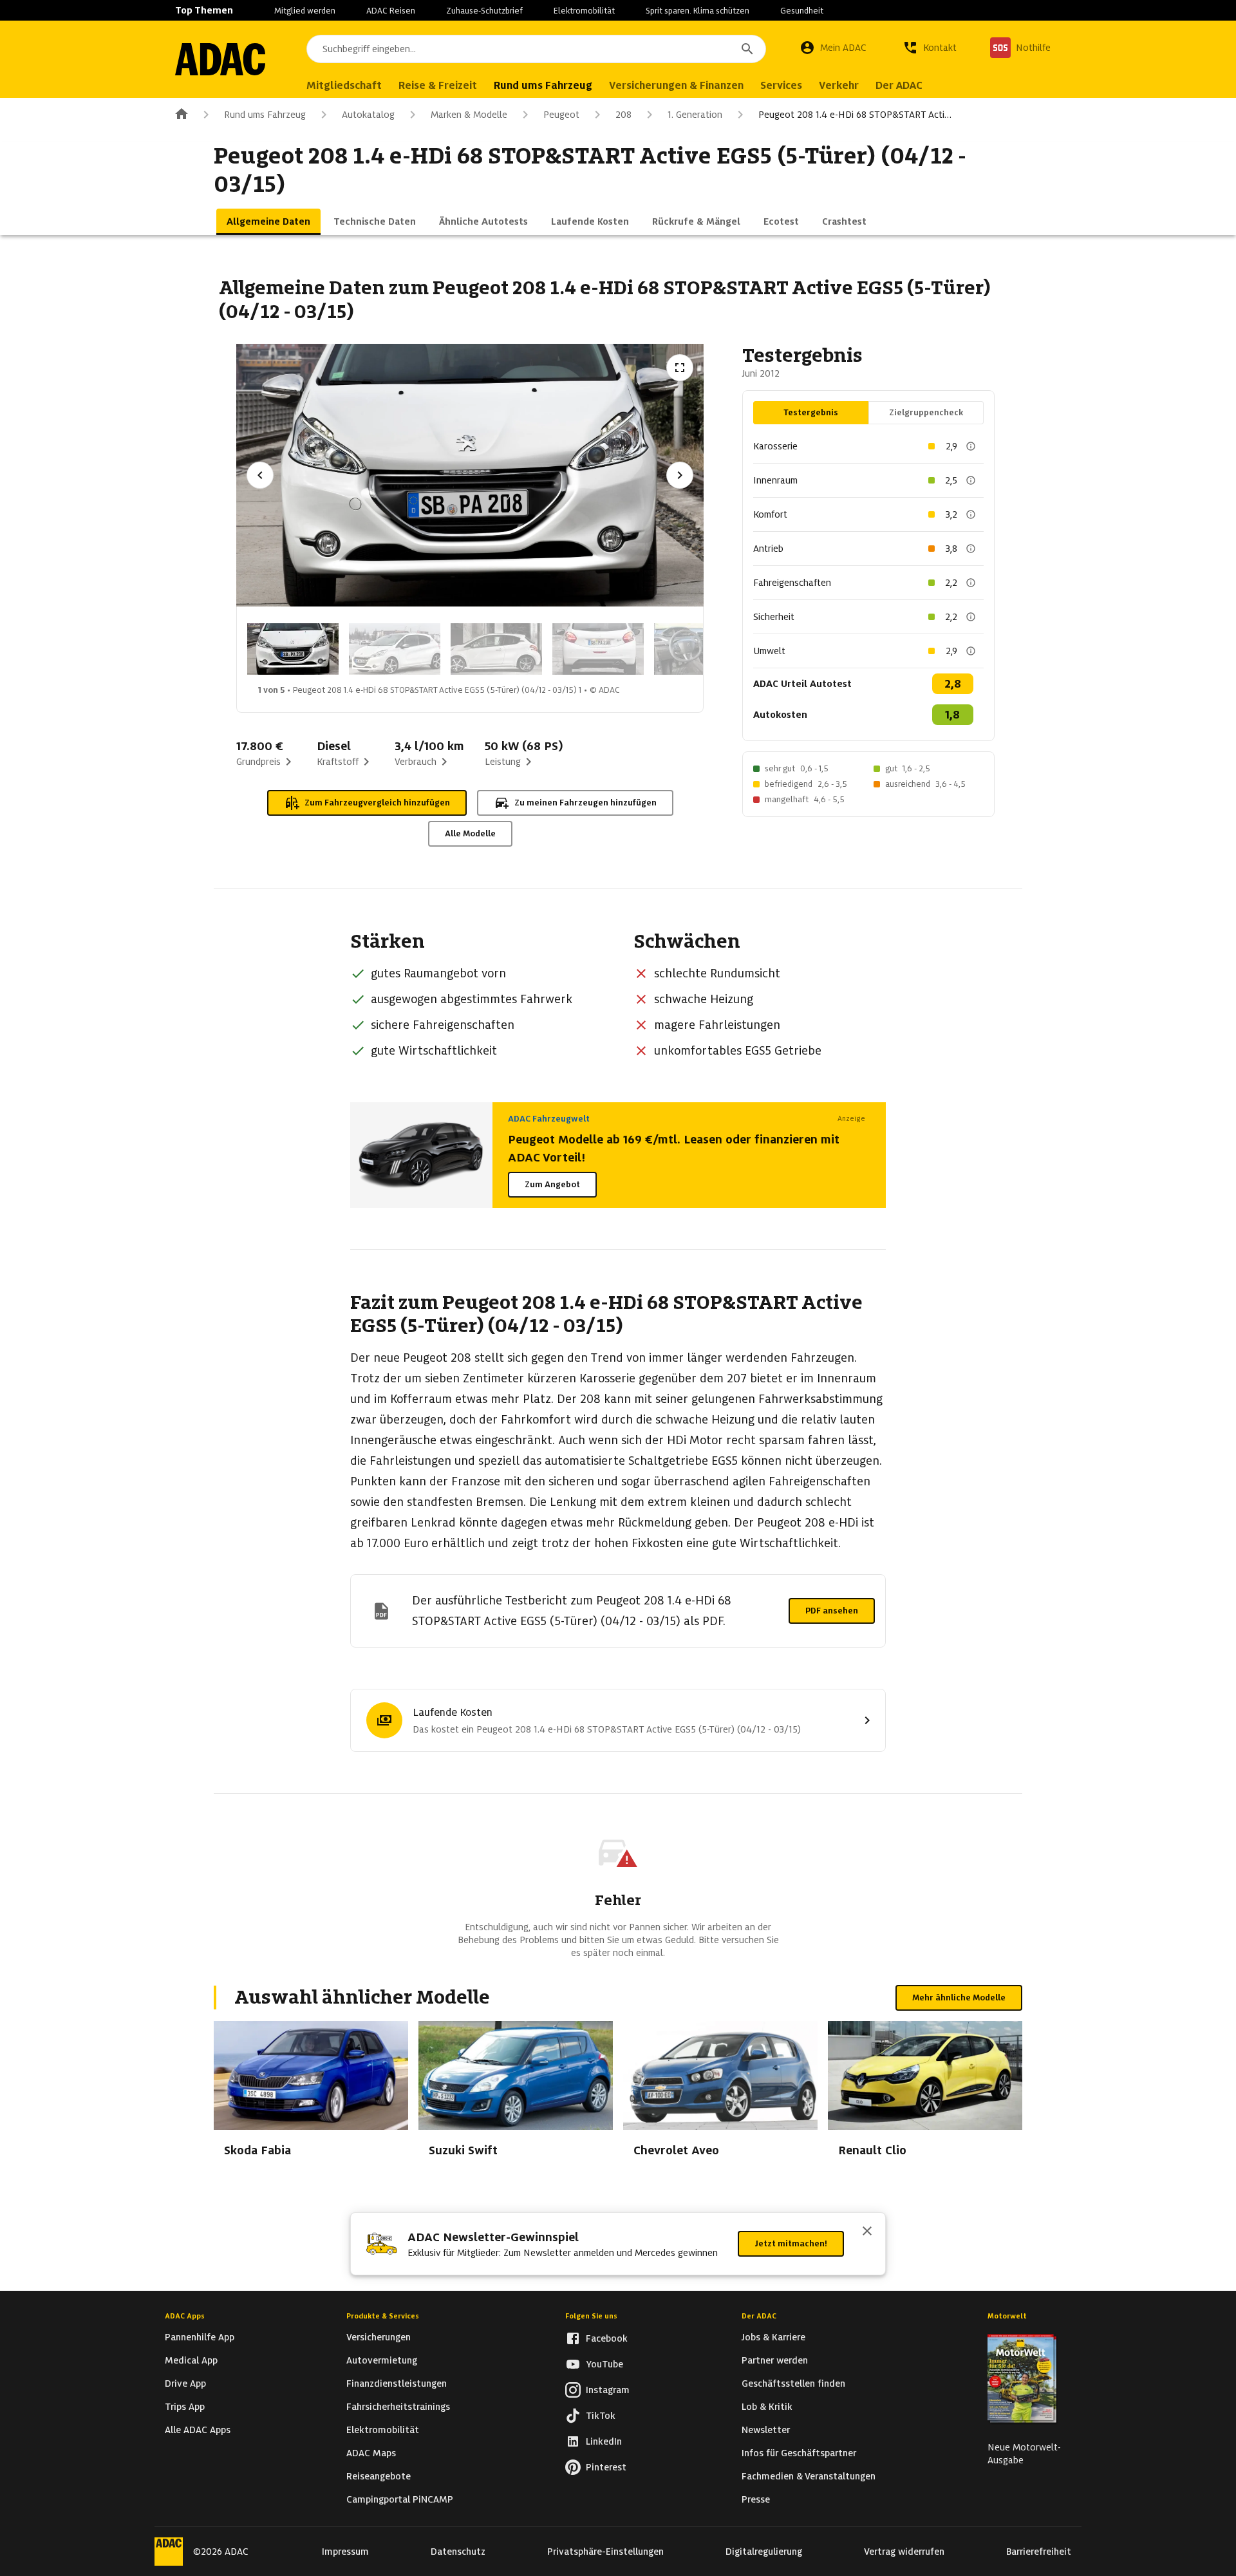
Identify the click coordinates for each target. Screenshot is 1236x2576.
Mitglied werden (305, 11)
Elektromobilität (584, 11)
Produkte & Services (383, 2316)
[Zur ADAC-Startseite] (220, 59)
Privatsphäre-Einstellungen (605, 2552)
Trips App (185, 2407)
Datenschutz (458, 2552)
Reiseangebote (379, 2476)
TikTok (601, 2416)
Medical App (191, 2360)
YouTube (604, 2364)
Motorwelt (1007, 2316)
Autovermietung (382, 2360)
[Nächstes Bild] (680, 475)
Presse (756, 2499)
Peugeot (561, 115)
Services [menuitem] (781, 85)
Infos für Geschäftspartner (799, 2453)
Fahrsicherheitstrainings (398, 2407)
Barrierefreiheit (1039, 2552)
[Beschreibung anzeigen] (971, 446)
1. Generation (695, 115)
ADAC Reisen (391, 11)
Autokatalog (368, 115)
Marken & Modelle (469, 115)
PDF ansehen (832, 1611)
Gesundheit (802, 11)
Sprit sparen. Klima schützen (698, 11)
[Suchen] (747, 49)
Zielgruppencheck (926, 412)
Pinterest (606, 2467)
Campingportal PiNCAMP (400, 2499)
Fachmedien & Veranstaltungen (809, 2476)
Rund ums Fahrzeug (265, 115)
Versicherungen (379, 2337)
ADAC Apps (185, 2316)
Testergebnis (811, 412)
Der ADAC (759, 2316)
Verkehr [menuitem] (839, 85)
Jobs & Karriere (773, 2337)
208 (623, 115)
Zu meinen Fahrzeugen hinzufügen (585, 803)
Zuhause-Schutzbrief (484, 11)
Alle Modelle (470, 833)
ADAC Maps (371, 2453)
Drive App (185, 2383)
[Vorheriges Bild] (260, 475)
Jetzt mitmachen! (791, 2243)
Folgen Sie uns (591, 2316)
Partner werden (775, 2360)
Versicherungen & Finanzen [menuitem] (676, 85)
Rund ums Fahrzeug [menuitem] (543, 85)
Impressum (345, 2552)
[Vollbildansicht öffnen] (680, 368)
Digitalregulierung (764, 2552)
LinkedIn (604, 2441)
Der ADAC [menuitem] (899, 85)
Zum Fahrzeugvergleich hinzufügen (377, 803)
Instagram (608, 2390)
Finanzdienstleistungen (397, 2383)
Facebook (607, 2338)
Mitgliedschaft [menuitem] (344, 85)
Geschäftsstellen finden (793, 2383)
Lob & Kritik (767, 2407)
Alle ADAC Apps (198, 2430)
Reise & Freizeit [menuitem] (438, 85)
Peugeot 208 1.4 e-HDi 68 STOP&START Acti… (855, 115)
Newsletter (766, 2430)
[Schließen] (867, 2232)
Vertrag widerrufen (904, 2552)
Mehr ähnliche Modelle (959, 1998)
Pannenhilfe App (200, 2337)
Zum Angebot (552, 1184)
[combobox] (536, 49)
